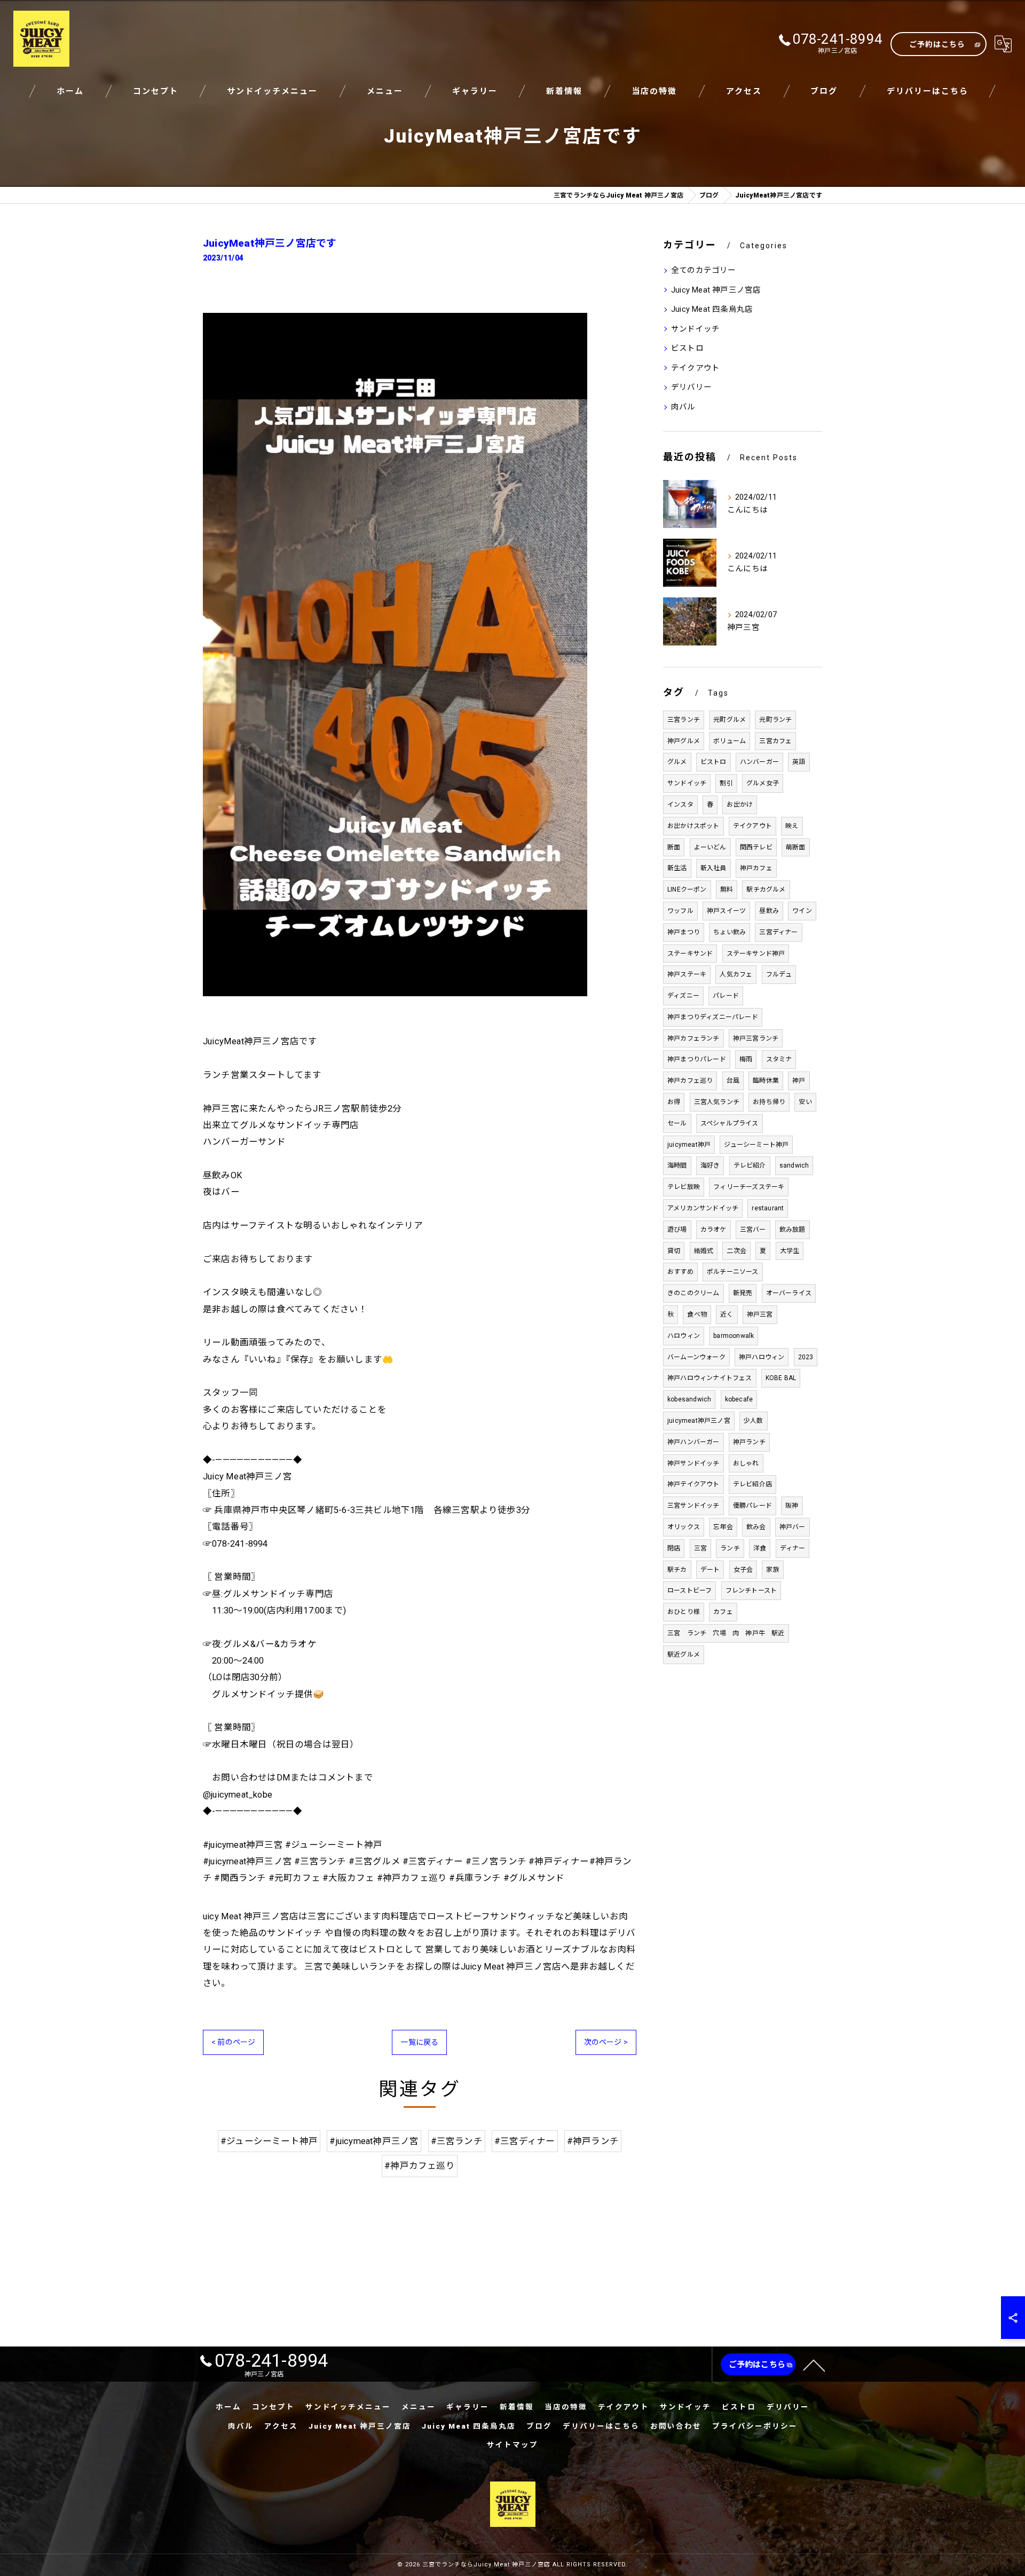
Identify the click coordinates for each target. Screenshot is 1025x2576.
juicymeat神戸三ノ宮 (699, 1421)
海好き (710, 1165)
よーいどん (710, 847)
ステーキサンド (690, 954)
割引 (726, 783)
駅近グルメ (684, 1655)
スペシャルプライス (730, 1123)
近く (727, 1314)
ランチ (730, 1548)
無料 (727, 889)
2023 (806, 1357)
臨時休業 (766, 1081)
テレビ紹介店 (752, 1484)
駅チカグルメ (766, 889)
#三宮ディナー (525, 2141)
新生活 (677, 868)
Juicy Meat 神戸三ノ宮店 (716, 290)
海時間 (677, 1165)
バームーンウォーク (696, 1357)
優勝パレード (752, 1506)
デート (710, 1570)
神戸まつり (684, 932)
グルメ (677, 762)
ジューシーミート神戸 (756, 1145)
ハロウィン (684, 1336)
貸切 (674, 1251)
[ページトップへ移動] (814, 2365)
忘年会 (723, 1527)
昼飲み (769, 911)
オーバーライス (789, 1293)
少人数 (754, 1421)
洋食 (760, 1548)
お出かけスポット (693, 826)
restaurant (768, 1208)
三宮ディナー (778, 932)
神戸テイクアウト (693, 1484)
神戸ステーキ (687, 974)
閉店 (674, 1548)
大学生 (790, 1251)
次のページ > (606, 2042)
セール (677, 1123)
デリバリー (691, 387)
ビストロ (687, 348)
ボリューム (730, 741)
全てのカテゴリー (704, 270)
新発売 (743, 1293)
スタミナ (779, 1059)
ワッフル (680, 911)
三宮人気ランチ (717, 1102)
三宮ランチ (684, 720)
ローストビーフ (689, 1590)
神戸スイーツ (726, 911)
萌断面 (796, 847)
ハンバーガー (759, 762)
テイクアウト (695, 368)
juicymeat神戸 (689, 1145)
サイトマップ (512, 2445)
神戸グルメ (684, 741)
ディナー (793, 1548)
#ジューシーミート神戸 (269, 2141)
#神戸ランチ (593, 2141)
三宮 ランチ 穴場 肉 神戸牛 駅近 (726, 1633)
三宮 (700, 1548)
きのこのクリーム (693, 1293)
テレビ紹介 (750, 1165)
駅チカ (677, 1570)
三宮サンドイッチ (693, 1506)
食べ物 (697, 1314)
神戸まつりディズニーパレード (713, 1017)
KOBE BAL (781, 1378)
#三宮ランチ (457, 2141)
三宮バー (753, 1230)
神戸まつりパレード (697, 1059)
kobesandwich (689, 1399)
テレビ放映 (684, 1187)
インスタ (680, 805)
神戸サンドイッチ (693, 1463)
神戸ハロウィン (762, 1357)
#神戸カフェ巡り (420, 2166)
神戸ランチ (749, 1442)
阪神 (792, 1506)
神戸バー (793, 1527)
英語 (799, 762)
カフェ (723, 1612)
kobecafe (739, 1399)
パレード (726, 996)
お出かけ (740, 805)
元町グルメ (730, 720)
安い (805, 1102)
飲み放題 (793, 1230)
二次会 (736, 1251)
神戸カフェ (756, 868)
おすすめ (680, 1272)
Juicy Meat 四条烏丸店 (712, 309)
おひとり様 (684, 1612)
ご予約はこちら (937, 44)
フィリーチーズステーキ (749, 1187)
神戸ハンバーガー (693, 1442)
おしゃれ (746, 1463)
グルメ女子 (763, 783)
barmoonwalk (734, 1336)
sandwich (794, 1165)
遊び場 (677, 1230)
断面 (674, 847)
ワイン (802, 911)
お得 (674, 1102)
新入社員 (713, 868)
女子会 (743, 1570)
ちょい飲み (730, 932)
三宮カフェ (775, 741)
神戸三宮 (760, 1314)
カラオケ (713, 1230)
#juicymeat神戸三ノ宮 (374, 2141)
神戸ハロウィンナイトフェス (710, 1378)
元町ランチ (775, 720)
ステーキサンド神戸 (756, 954)
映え (792, 826)
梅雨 (746, 1059)
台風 (733, 1081)
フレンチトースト (751, 1590)
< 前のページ (233, 2042)
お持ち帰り (769, 1102)
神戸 (799, 1081)
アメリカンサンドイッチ (703, 1208)
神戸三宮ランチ (756, 1038)
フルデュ (779, 974)
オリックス (684, 1527)
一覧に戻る (419, 2042)
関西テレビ (756, 847)
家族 (772, 1570)
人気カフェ (736, 974)
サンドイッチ (695, 329)
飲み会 (756, 1527)
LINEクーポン (687, 889)
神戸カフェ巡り (690, 1081)
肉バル (683, 407)
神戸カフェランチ (693, 1038)
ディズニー (683, 996)
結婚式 (704, 1251)
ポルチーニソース (733, 1272)
